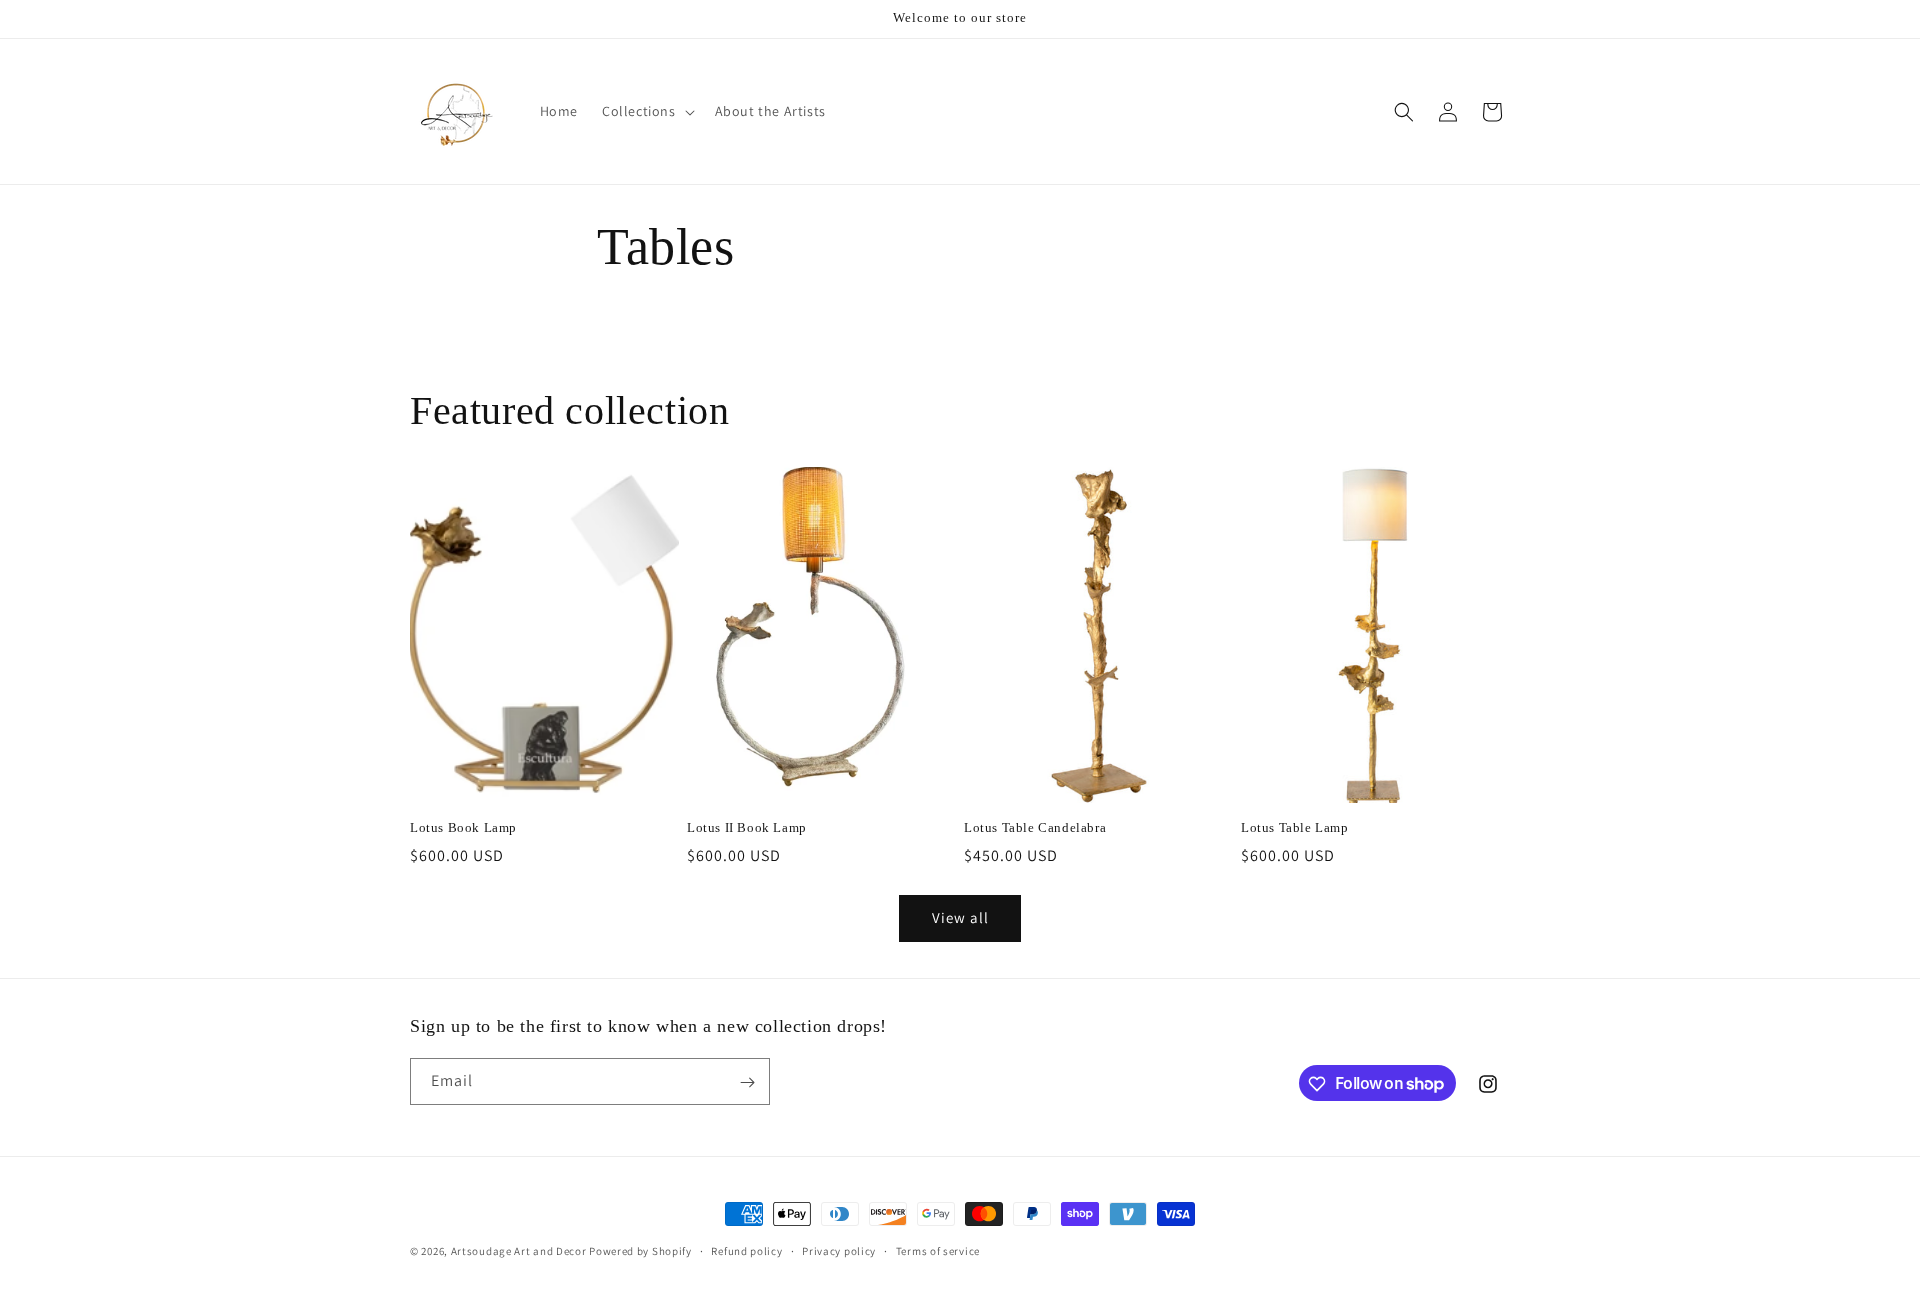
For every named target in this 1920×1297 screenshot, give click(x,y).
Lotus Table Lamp (1295, 827)
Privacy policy (839, 1250)
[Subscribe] (747, 1082)
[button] (646, 111)
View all (960, 917)
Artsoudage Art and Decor (519, 1251)
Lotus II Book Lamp (747, 827)
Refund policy (746, 1250)
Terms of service (938, 1250)
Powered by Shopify (640, 1251)
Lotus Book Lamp (463, 827)
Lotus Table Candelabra (1035, 827)
